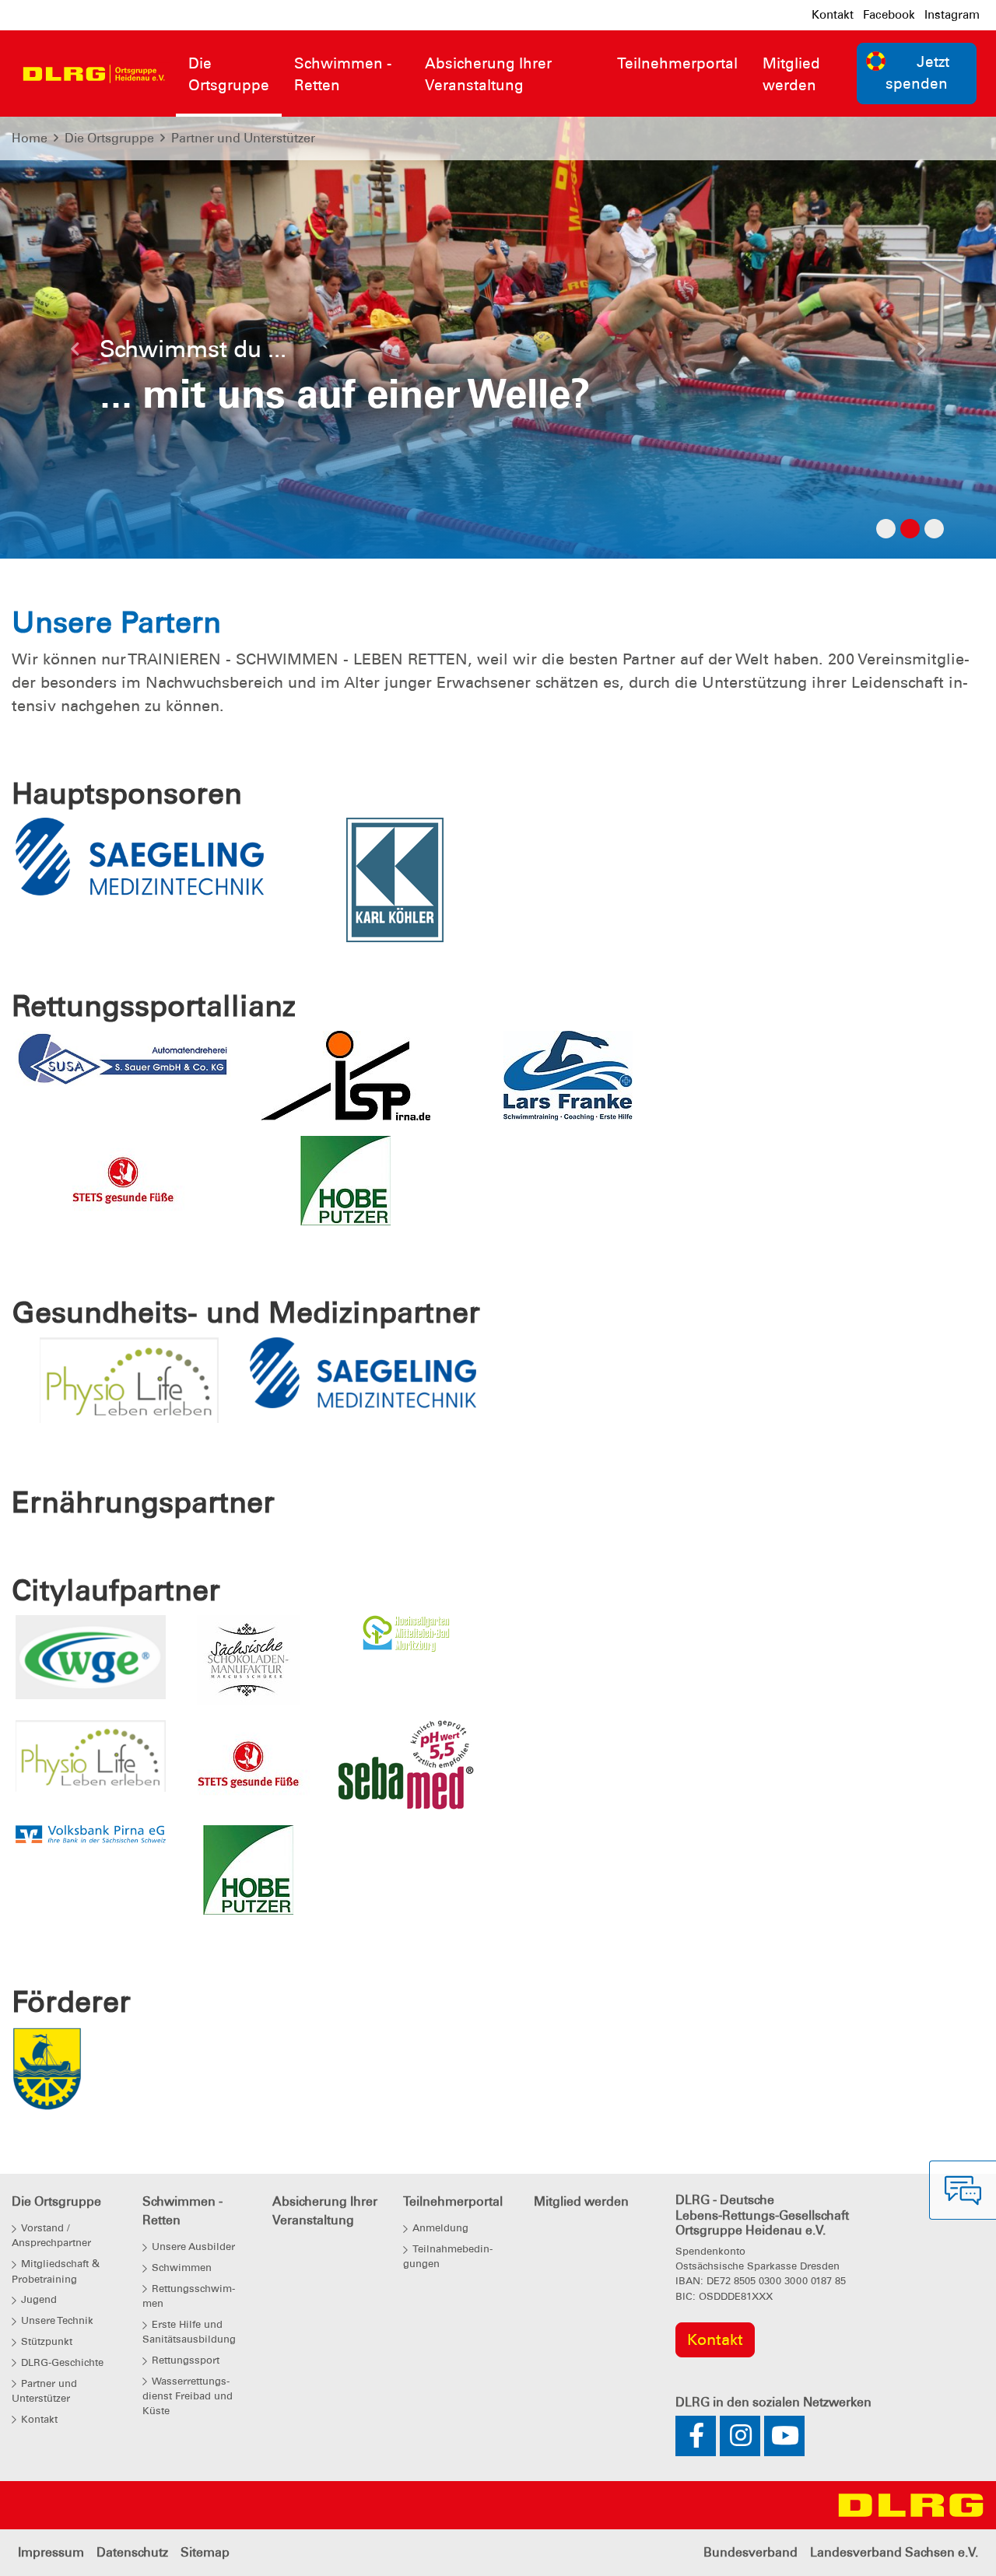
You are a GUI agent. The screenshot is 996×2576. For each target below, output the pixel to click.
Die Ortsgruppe (109, 138)
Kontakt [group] (715, 2339)
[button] (75, 353)
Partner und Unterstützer (243, 138)
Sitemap (205, 2552)
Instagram (952, 15)
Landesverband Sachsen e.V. (894, 2552)
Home (30, 138)
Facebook (889, 15)
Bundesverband (751, 2552)
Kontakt (833, 15)
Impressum (51, 2552)
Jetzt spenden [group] (917, 73)
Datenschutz (132, 2552)
